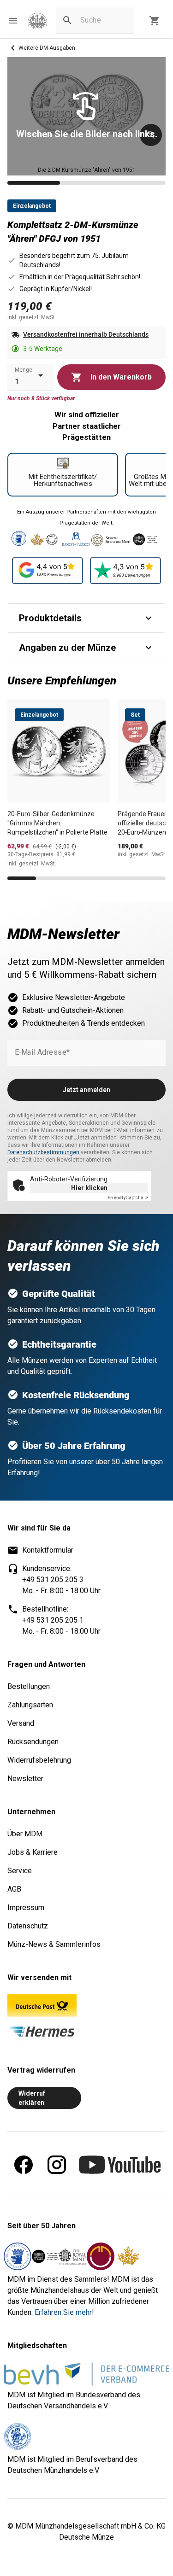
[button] (13, 21)
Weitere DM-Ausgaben (47, 48)
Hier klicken (89, 1188)
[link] (37, 21)
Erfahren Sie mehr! (64, 2312)
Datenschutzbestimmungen (43, 1152)
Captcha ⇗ (128, 1198)
